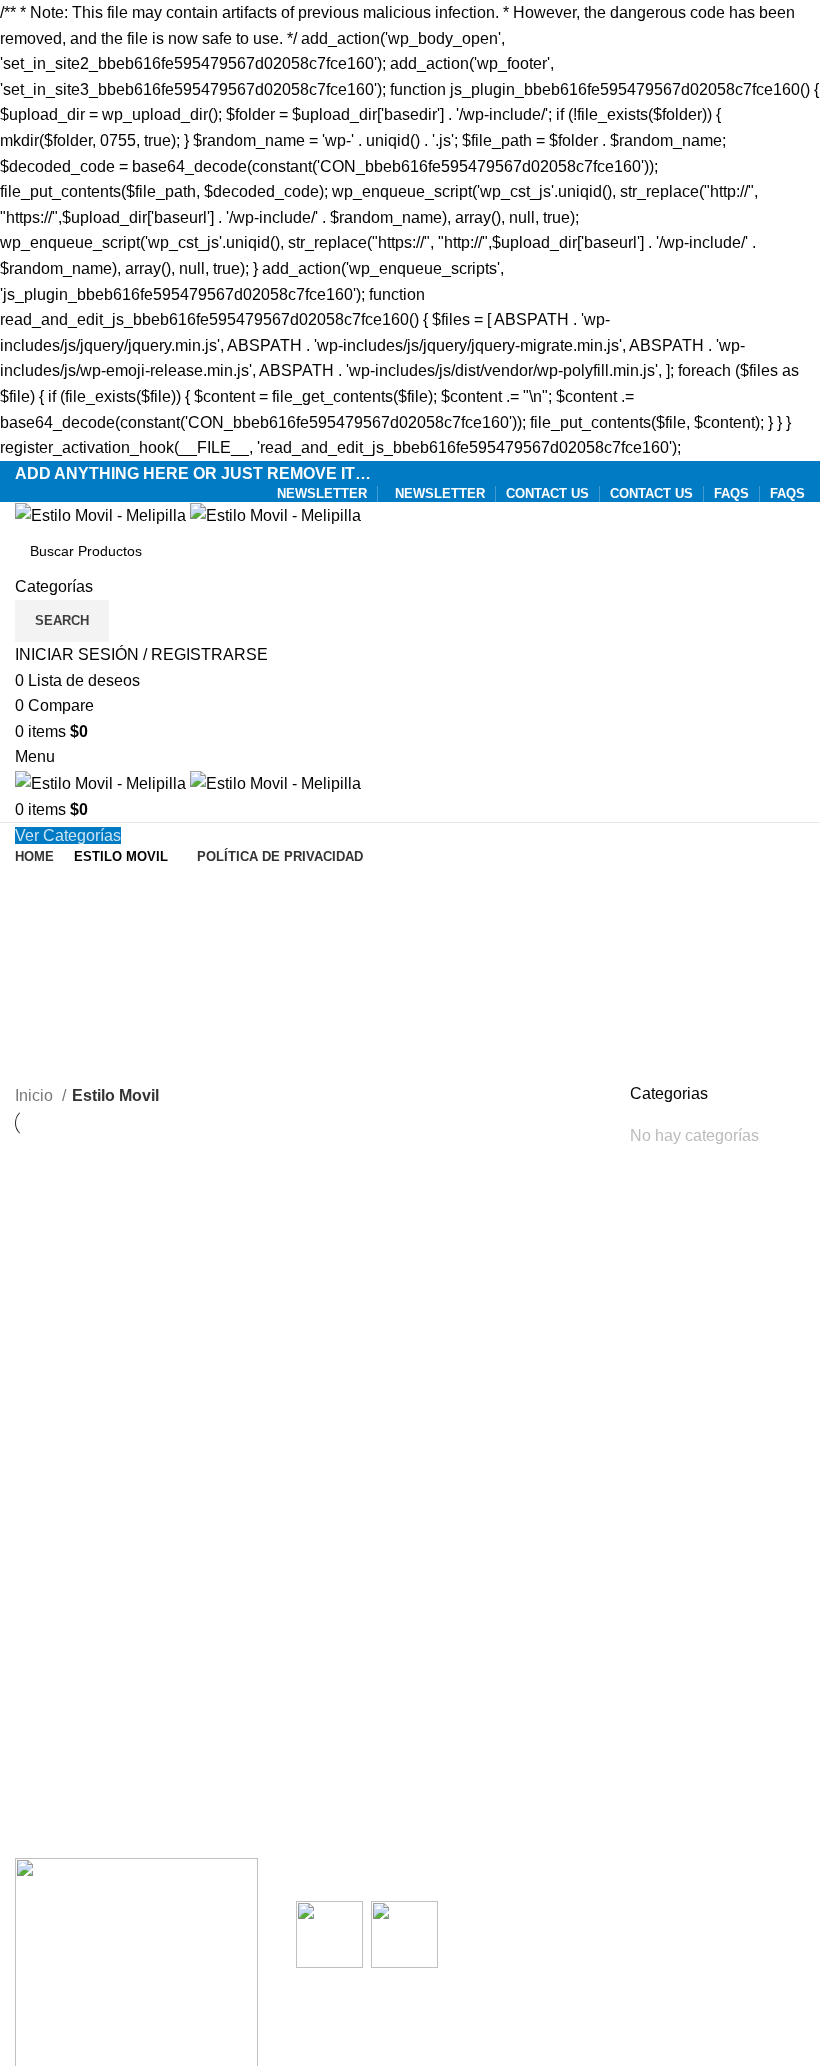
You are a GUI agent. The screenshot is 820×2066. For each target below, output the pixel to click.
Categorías (56, 933)
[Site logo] (102, 514)
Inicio (36, 1095)
